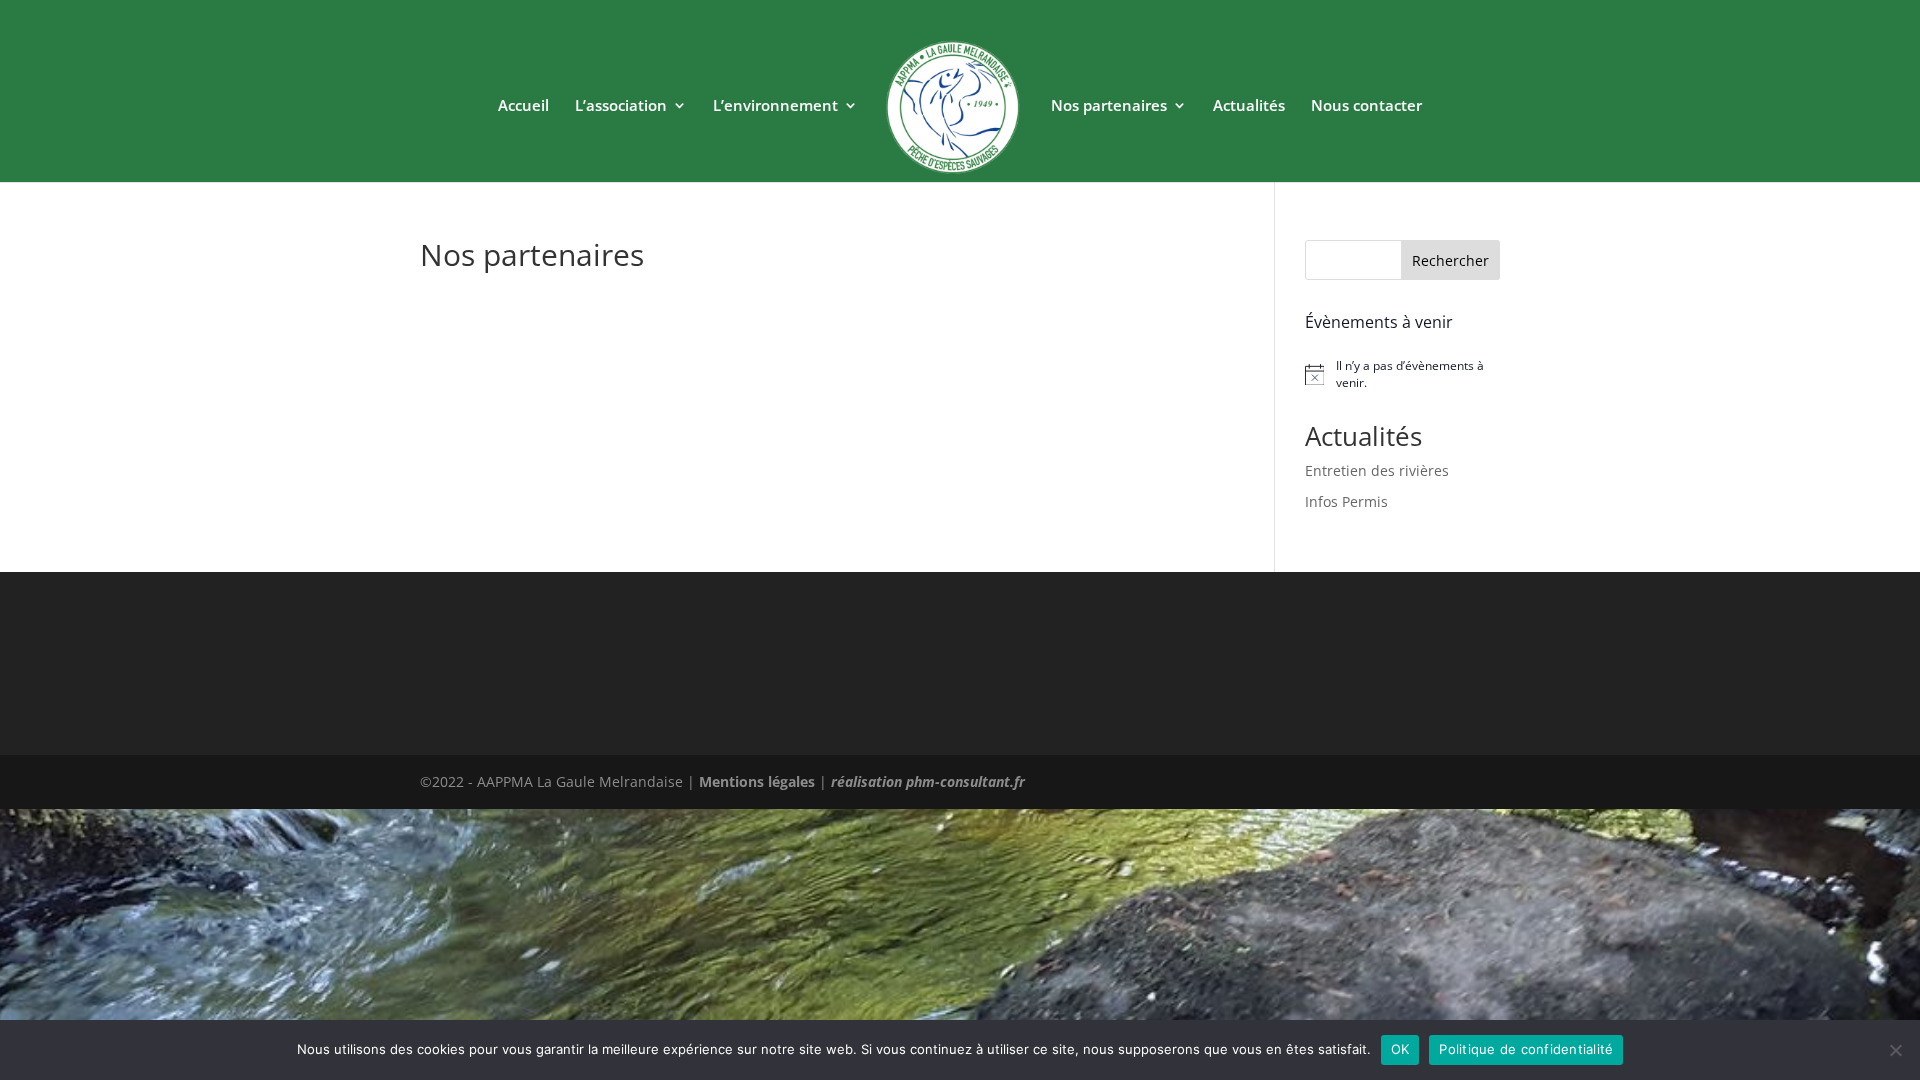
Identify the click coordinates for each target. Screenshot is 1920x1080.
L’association (621, 106)
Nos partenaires (1109, 106)
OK (1400, 1049)
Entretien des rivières (1377, 470)
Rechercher (1450, 260)
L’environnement (775, 106)
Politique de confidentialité (1526, 1049)
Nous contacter (1366, 106)
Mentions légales (757, 781)
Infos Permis (1346, 501)
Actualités (1249, 106)
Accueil (523, 106)
